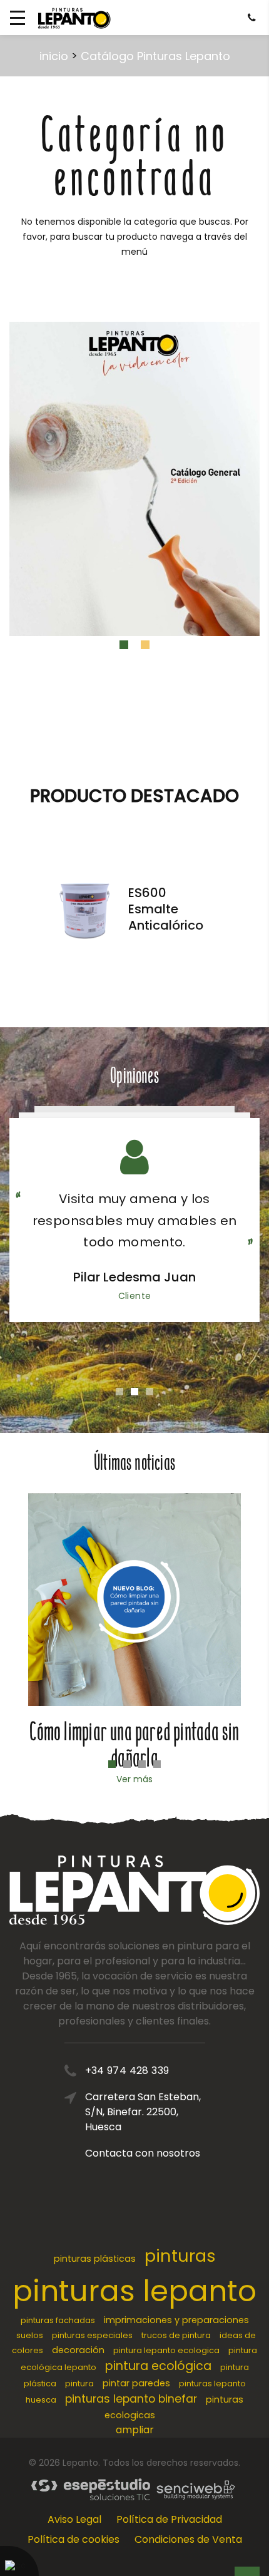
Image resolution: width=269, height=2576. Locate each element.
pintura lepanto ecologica (166, 2350)
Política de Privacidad (169, 2519)
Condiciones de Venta (188, 2539)
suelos (30, 2335)
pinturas (180, 2256)
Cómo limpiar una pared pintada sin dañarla (134, 1745)
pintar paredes (136, 2383)
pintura (79, 2384)
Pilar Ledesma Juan (134, 1277)
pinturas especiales (92, 2335)
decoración (78, 2350)
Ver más (134, 1779)
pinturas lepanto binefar (131, 2399)
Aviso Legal (74, 2519)
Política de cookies (74, 2539)
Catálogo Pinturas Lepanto (155, 56)
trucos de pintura (176, 2335)
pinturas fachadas (58, 2320)
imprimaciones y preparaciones (176, 2320)
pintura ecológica (158, 2366)
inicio (54, 56)
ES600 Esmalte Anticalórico (166, 909)
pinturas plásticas (95, 2259)
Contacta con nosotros (143, 2153)
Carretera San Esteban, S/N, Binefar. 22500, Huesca (143, 2112)
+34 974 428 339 (127, 2071)
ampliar (135, 2430)
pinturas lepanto (134, 2291)
